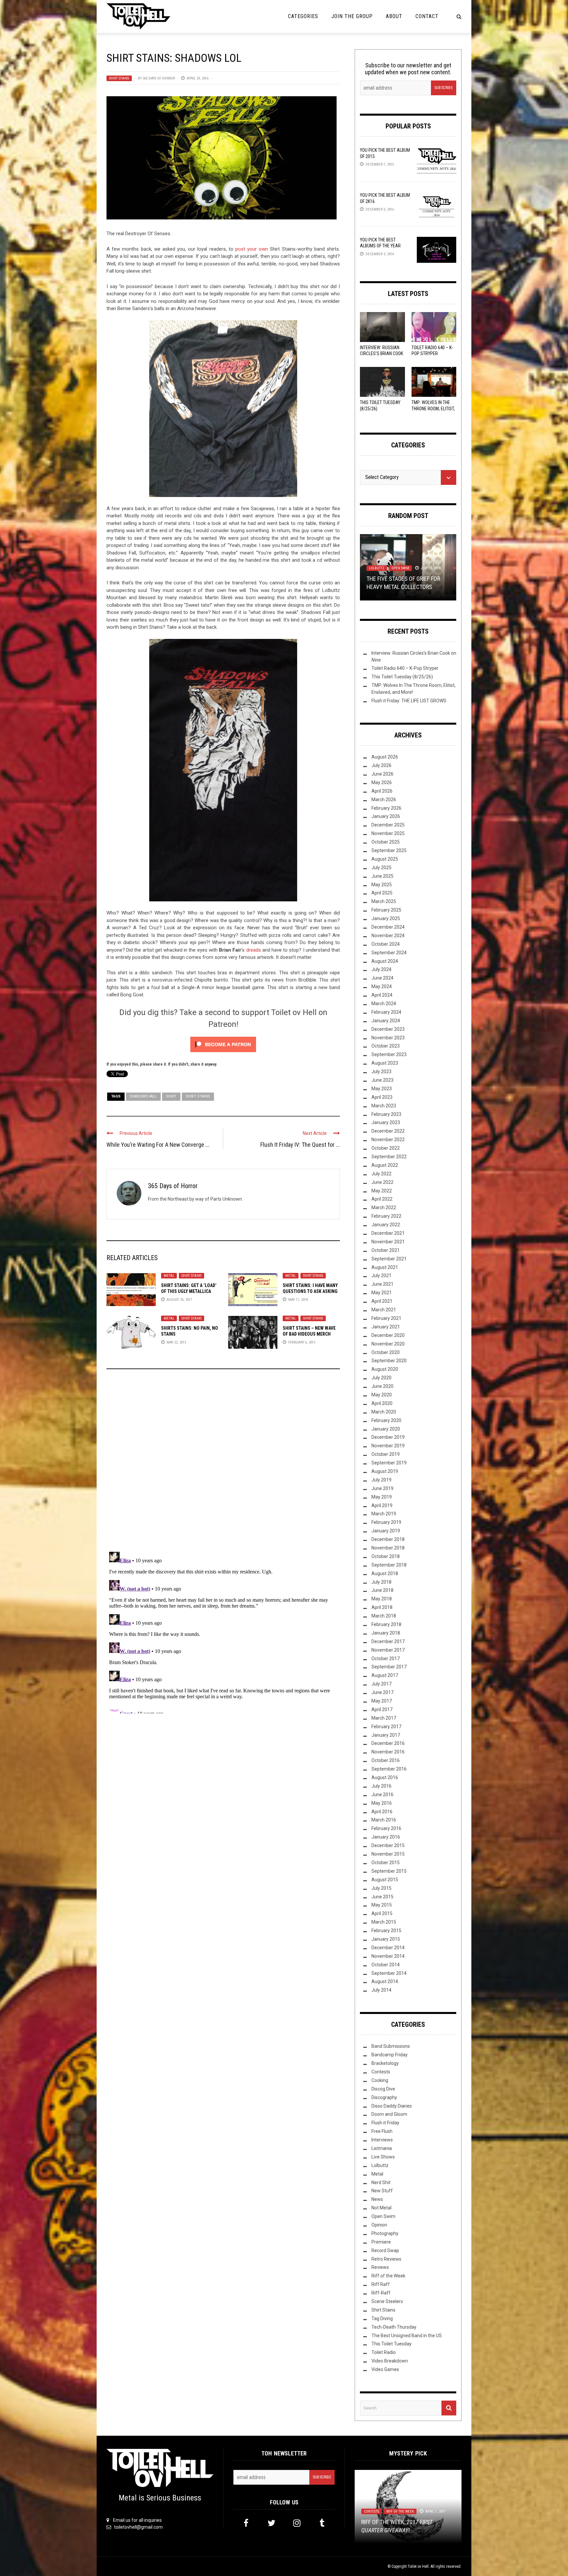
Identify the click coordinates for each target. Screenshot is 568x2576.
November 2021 (388, 1242)
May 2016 (382, 1803)
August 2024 (385, 961)
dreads (254, 950)
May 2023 (382, 1089)
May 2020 (382, 1395)
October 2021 (386, 1250)
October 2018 (386, 1556)
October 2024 (386, 944)
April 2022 (382, 1199)
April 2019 (382, 1505)
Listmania (378, 561)
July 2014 (381, 1990)
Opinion (376, 568)
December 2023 (388, 1029)
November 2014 (388, 1956)
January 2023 (386, 1122)
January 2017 (386, 1735)
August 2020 (385, 1369)
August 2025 (385, 859)
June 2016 (382, 1795)
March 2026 (384, 800)
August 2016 (385, 1777)
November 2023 (388, 1038)
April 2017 (382, 1709)
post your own (252, 249)
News (377, 2199)
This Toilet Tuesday (391, 2344)
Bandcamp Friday (390, 2055)
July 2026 (381, 765)
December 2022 (388, 1131)
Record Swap (385, 2250)
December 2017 (388, 1641)
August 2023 (385, 1063)
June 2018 (382, 1590)
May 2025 (382, 885)
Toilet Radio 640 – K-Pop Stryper (405, 668)
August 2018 (385, 1573)
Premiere (381, 2242)
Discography (384, 2097)
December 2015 (388, 1845)
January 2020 (386, 1429)
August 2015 (385, 1880)
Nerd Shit (381, 2182)
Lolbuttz (380, 2165)
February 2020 (386, 1420)
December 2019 (388, 1437)
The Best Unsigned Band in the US (407, 2336)
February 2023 (386, 1114)
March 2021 (384, 1310)
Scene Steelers (387, 2301)
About (394, 16)
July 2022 (381, 1174)
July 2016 (381, 1786)
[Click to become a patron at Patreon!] (223, 1044)
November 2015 (388, 1854)
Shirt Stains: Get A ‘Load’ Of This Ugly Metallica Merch (189, 1291)
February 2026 (386, 808)
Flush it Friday (385, 2123)
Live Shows (383, 2157)
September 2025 (389, 850)
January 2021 (386, 1327)
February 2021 (386, 1318)
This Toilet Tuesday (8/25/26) (402, 677)
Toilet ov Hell (418, 2566)
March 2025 (384, 901)
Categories (303, 16)
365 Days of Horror (159, 78)
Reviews (380, 2267)
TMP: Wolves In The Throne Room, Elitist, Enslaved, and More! (433, 408)
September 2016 (389, 1769)
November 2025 (388, 833)
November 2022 (388, 1140)
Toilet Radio (384, 2352)
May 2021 (382, 1293)
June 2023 (382, 1080)
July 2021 (381, 1276)
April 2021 (382, 1301)
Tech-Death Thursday (394, 2327)
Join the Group (352, 16)
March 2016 (384, 1820)
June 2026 (382, 774)
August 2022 (385, 1165)
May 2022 (382, 1191)
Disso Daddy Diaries (392, 2106)
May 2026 (382, 782)
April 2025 (382, 893)
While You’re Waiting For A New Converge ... (158, 1145)
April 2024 (382, 995)
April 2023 (382, 1097)
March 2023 (384, 1106)
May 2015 (382, 1905)
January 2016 (386, 1837)
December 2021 (388, 1233)
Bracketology (385, 2063)
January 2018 (386, 1633)
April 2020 (382, 1403)
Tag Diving (382, 2318)
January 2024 (386, 1021)
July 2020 (381, 1378)
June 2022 (382, 1182)
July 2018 (381, 1582)
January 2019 (386, 1531)
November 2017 (388, 1650)
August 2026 (385, 757)
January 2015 (386, 1939)
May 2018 (382, 1599)
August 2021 (385, 1267)
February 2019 (386, 1522)
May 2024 (382, 986)
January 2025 (386, 918)
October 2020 (386, 1352)
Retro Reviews (386, 2259)
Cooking (380, 2080)
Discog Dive (383, 2089)
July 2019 (381, 1480)
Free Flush (382, 2131)
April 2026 (382, 791)
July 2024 (381, 969)
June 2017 (382, 1692)
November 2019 (388, 1446)
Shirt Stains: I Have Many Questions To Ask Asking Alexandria (310, 1291)
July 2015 (381, 1888)
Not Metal (420, 561)
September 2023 (389, 1054)
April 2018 (382, 1607)
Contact (427, 16)
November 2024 (388, 936)
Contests (381, 2072)
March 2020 (384, 1412)
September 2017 (389, 1667)
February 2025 (386, 910)
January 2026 (386, 816)
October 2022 (386, 1148)
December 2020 (388, 1335)
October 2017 (386, 1659)
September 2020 (389, 1361)
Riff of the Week (388, 2276)
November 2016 (388, 1752)
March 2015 (384, 1922)
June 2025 (382, 876)
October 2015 (386, 1863)
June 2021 (382, 1284)
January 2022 (386, 1225)
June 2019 (382, 1488)
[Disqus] (223, 1463)
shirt (171, 1096)
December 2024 (388, 927)
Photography (385, 2233)
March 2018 (384, 1616)
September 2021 (389, 1259)
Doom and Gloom (389, 2114)
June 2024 (382, 978)
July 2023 (381, 1072)
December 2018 (388, 1539)
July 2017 (381, 1684)
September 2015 (389, 1871)
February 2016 (386, 1828)
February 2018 (386, 1624)
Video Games (385, 2369)
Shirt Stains (119, 78)
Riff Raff (381, 2284)
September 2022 (389, 1157)
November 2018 (388, 1548)
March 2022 (384, 1208)
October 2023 (386, 1046)
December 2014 (388, 1948)
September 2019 (389, 1463)
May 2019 (382, 1497)
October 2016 (386, 1760)
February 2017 (386, 1727)
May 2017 (382, 1701)
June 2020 (382, 1386)
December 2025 (388, 825)
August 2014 (385, 1981)
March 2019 (384, 1514)
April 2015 (382, 1913)
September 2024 (389, 953)
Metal (169, 1276)
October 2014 (386, 1965)
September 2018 (389, 1565)
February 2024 (386, 1012)
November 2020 (388, 1344)
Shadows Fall (143, 1096)
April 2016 (382, 1812)
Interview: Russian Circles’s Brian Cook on (381, 353)
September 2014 (389, 1973)
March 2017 (384, 1718)
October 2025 (386, 842)
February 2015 (386, 1931)
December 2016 (388, 1743)
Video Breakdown (390, 2361)
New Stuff (382, 2191)
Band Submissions (391, 2046)
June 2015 (382, 1897)
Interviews (382, 2140)
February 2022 (386, 1216)
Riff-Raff (381, 2293)
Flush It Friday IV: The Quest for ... (300, 1145)
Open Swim (383, 2216)
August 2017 (385, 1675)
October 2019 (386, 1454)
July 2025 (381, 868)
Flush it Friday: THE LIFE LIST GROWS (409, 701)
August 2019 (385, 1471)
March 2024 (384, 1004)
